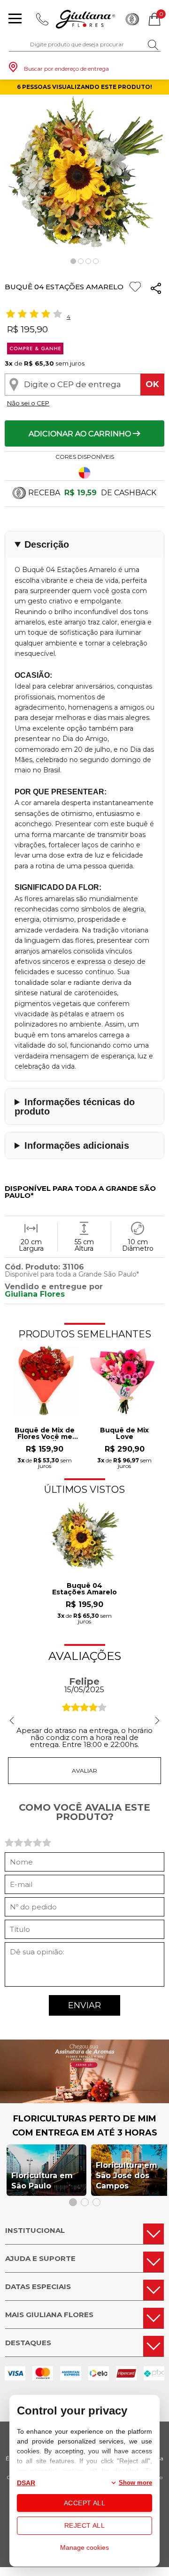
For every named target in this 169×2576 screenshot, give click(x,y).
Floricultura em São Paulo (42, 2181)
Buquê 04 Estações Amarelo (84, 1589)
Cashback (132, 19)
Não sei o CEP (28, 403)
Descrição (47, 544)
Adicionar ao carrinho (81, 434)
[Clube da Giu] (84, 2101)
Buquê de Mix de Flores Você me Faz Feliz (45, 1434)
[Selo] (34, 352)
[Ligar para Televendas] (42, 19)
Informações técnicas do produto (75, 1107)
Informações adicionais (77, 1145)
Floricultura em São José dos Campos (127, 2176)
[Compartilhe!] (156, 290)
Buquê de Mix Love (124, 1434)
